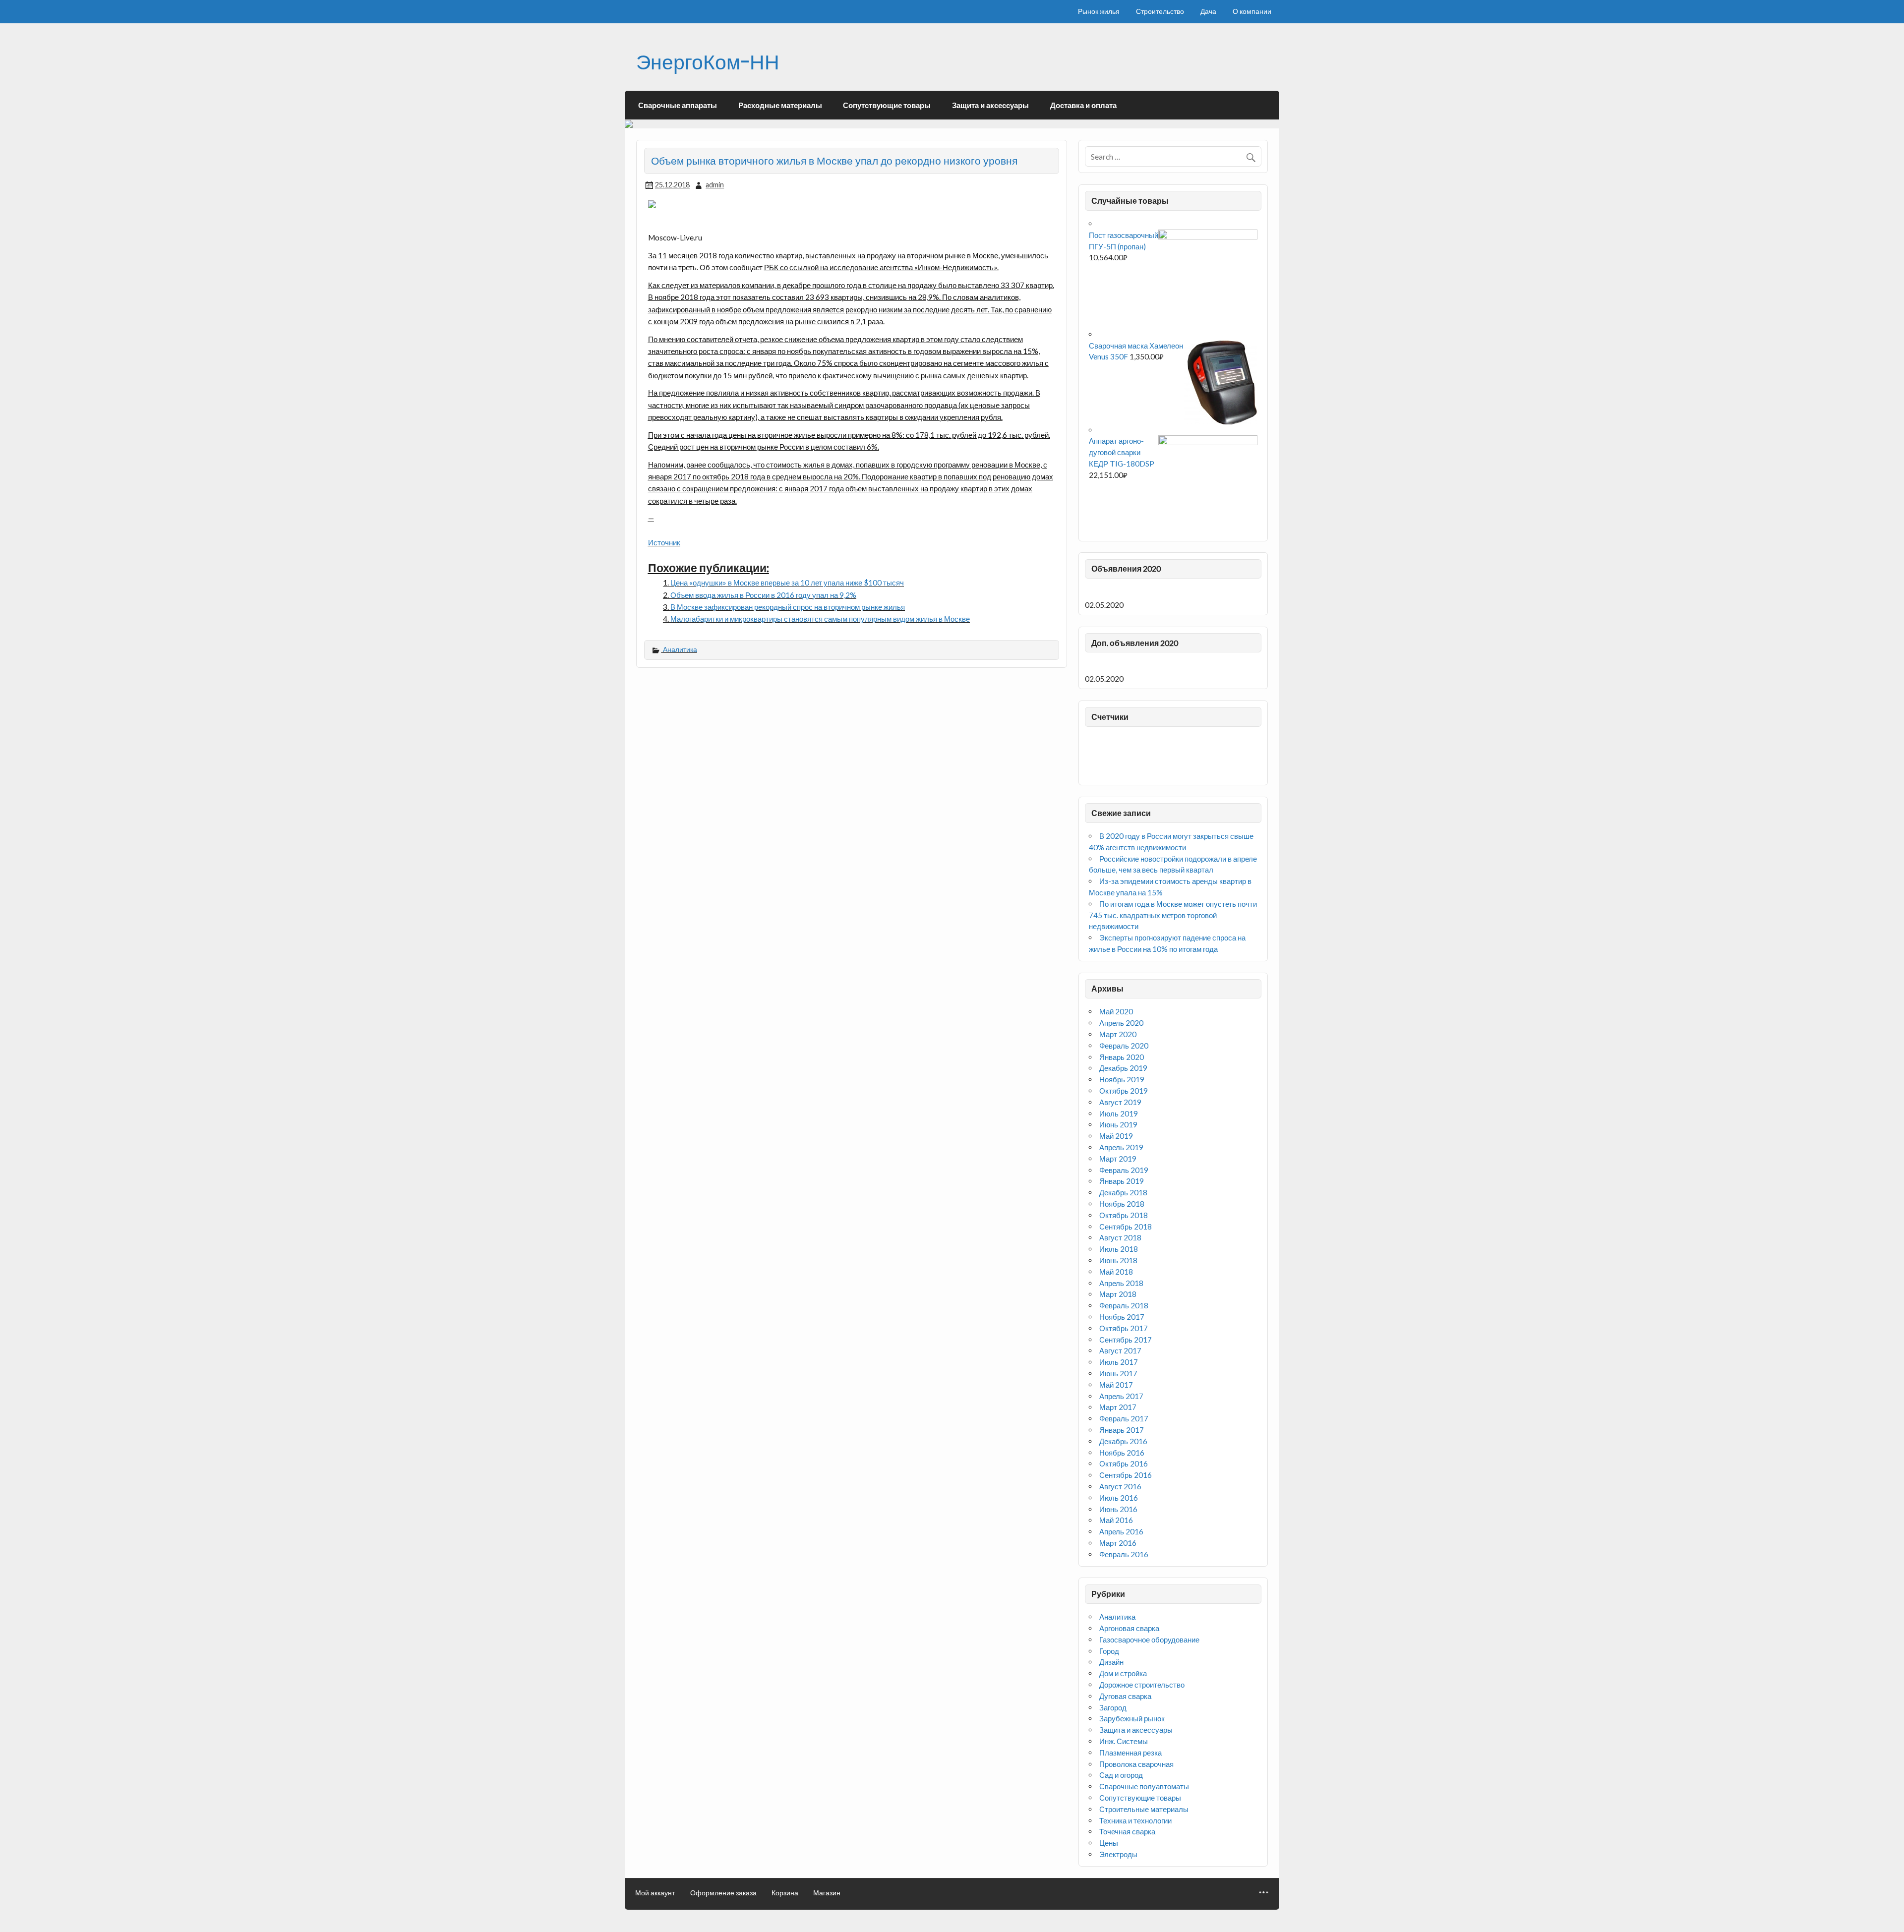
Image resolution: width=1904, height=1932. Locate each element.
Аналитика (680, 649)
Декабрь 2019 (1123, 1068)
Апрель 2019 (1121, 1147)
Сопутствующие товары (887, 105)
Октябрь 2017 (1124, 1328)
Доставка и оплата (1083, 105)
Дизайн (1111, 1662)
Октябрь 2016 (1124, 1464)
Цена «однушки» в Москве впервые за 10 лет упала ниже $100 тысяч (787, 583)
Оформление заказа (723, 1893)
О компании (1252, 11)
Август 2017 (1120, 1350)
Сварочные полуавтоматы (1144, 1786)
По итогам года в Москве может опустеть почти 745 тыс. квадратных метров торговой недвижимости (1173, 915)
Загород (1113, 1707)
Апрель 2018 (1121, 1283)
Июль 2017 (1119, 1362)
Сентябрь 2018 (1126, 1227)
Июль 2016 (1119, 1498)
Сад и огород (1121, 1775)
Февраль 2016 (1124, 1554)
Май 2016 (1116, 1520)
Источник (664, 542)
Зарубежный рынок (1132, 1718)
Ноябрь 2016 (1122, 1453)
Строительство (1160, 11)
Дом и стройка (1123, 1673)
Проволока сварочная (1136, 1764)
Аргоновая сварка (1129, 1628)
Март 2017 (1118, 1407)
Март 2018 (1118, 1294)
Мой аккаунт (655, 1893)
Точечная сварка (1127, 1831)
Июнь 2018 (1118, 1260)
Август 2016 (1120, 1486)
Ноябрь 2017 (1122, 1317)
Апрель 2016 (1121, 1531)
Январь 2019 (1122, 1181)
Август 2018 (1120, 1237)
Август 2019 (1120, 1102)
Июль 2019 (1119, 1113)
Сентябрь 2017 (1126, 1340)
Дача (1208, 11)
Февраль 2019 (1124, 1170)
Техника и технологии (1135, 1820)
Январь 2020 (1122, 1057)
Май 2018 (1116, 1272)
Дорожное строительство (1142, 1685)
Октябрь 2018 (1124, 1215)
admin (715, 185)
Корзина (785, 1893)
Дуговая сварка (1125, 1696)
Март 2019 (1118, 1159)
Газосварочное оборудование (1149, 1639)
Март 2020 (1118, 1034)
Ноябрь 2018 (1122, 1204)
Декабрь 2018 (1123, 1192)
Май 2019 (1116, 1136)
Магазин (827, 1893)
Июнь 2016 (1118, 1509)
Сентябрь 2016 (1126, 1475)
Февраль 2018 (1124, 1305)
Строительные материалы (1144, 1809)
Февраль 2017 (1124, 1418)
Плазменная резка (1130, 1753)
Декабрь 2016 (1123, 1441)
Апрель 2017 (1121, 1396)
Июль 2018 (1119, 1249)
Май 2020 (1116, 1011)
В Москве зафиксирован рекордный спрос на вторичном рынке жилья (788, 607)
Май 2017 (1116, 1385)
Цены (1109, 1843)
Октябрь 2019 (1124, 1091)
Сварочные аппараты (678, 105)
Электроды (1118, 1854)
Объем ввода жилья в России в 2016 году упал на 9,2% (763, 595)
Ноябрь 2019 (1122, 1079)
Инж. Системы (1124, 1741)
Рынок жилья (1099, 11)
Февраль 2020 (1124, 1046)
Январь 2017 (1122, 1430)
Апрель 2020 (1121, 1023)
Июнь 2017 (1118, 1373)
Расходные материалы (780, 105)
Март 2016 (1118, 1543)
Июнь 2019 (1118, 1124)
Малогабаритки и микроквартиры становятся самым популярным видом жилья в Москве (820, 619)
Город (1109, 1651)
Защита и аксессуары (990, 105)
